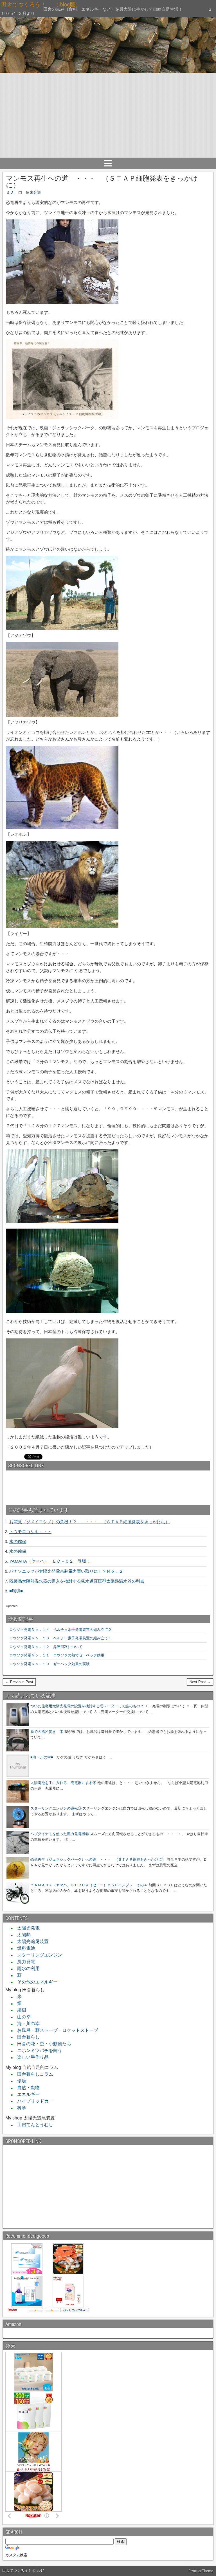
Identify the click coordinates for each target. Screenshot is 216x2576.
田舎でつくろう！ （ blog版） (80, 4)
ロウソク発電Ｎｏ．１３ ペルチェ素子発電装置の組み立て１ (60, 1638)
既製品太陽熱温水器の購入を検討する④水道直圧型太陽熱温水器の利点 (77, 1581)
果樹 (19, 2010)
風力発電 (24, 1962)
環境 (19, 2081)
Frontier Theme (201, 2571)
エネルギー (26, 2094)
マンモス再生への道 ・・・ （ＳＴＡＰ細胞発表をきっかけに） (102, 182)
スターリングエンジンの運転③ (56, 1808)
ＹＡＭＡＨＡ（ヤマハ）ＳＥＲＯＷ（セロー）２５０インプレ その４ (89, 1885)
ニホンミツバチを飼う (37, 2050)
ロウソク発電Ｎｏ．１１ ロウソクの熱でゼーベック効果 (57, 1655)
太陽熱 (22, 1935)
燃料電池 (24, 1948)
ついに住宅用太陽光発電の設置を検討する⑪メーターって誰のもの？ (87, 1706)
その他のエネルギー (35, 1982)
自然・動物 (26, 2088)
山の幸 (22, 2017)
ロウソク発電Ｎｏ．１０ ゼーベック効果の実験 (49, 1664)
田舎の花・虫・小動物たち (42, 2044)
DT (13, 192)
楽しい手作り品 (31, 2057)
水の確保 (18, 1541)
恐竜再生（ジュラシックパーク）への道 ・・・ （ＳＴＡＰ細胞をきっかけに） (98, 1859)
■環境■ (16, 1591)
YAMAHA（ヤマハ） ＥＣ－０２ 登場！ (50, 1561)
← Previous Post (19, 1682)
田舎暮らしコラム (33, 2074)
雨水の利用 (26, 1968)
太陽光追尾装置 (31, 1941)
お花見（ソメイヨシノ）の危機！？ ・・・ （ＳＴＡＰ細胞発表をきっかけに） (89, 1522)
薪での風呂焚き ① (47, 1732)
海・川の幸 (26, 2024)
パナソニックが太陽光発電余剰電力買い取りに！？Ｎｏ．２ (66, 1571)
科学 (19, 2108)
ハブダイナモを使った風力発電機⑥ (60, 1834)
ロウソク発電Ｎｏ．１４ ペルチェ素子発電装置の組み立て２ (60, 1630)
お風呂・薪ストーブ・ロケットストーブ (55, 2030)
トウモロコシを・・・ (30, 1532)
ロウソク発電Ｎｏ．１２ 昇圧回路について (48, 1647)
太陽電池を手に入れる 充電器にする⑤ (63, 1783)
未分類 (35, 192)
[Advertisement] (108, 115)
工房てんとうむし (33, 2125)
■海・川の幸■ (42, 1757)
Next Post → (200, 1682)
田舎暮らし (26, 2037)
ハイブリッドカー (33, 2101)
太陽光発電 (26, 1928)
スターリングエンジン (37, 1955)
